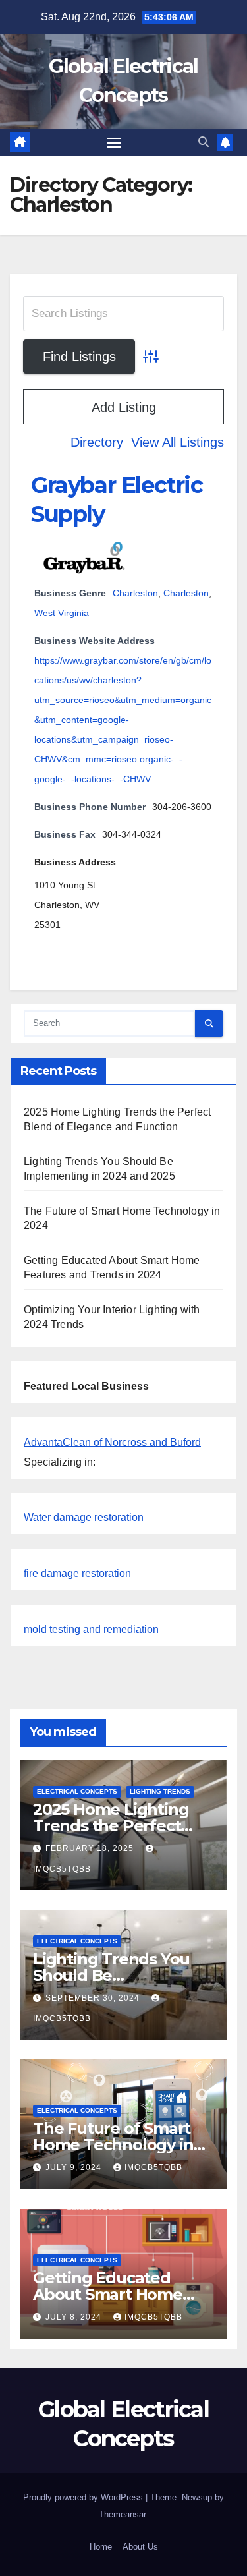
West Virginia (62, 613)
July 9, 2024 (75, 2167)
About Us (140, 2547)
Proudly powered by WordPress (84, 2497)
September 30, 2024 (94, 1998)
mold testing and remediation (91, 1629)
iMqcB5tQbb (153, 2167)
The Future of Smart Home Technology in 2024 (113, 2145)
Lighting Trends (160, 1791)
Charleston (135, 593)
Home (101, 2547)
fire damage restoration (77, 1573)
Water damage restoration (84, 1517)
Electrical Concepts (77, 1791)
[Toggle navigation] (114, 142)
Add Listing (124, 407)
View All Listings (178, 442)
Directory (97, 442)
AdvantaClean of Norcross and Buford (112, 1442)
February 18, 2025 (91, 1848)
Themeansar (122, 2514)
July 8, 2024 (75, 2317)
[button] (204, 142)
